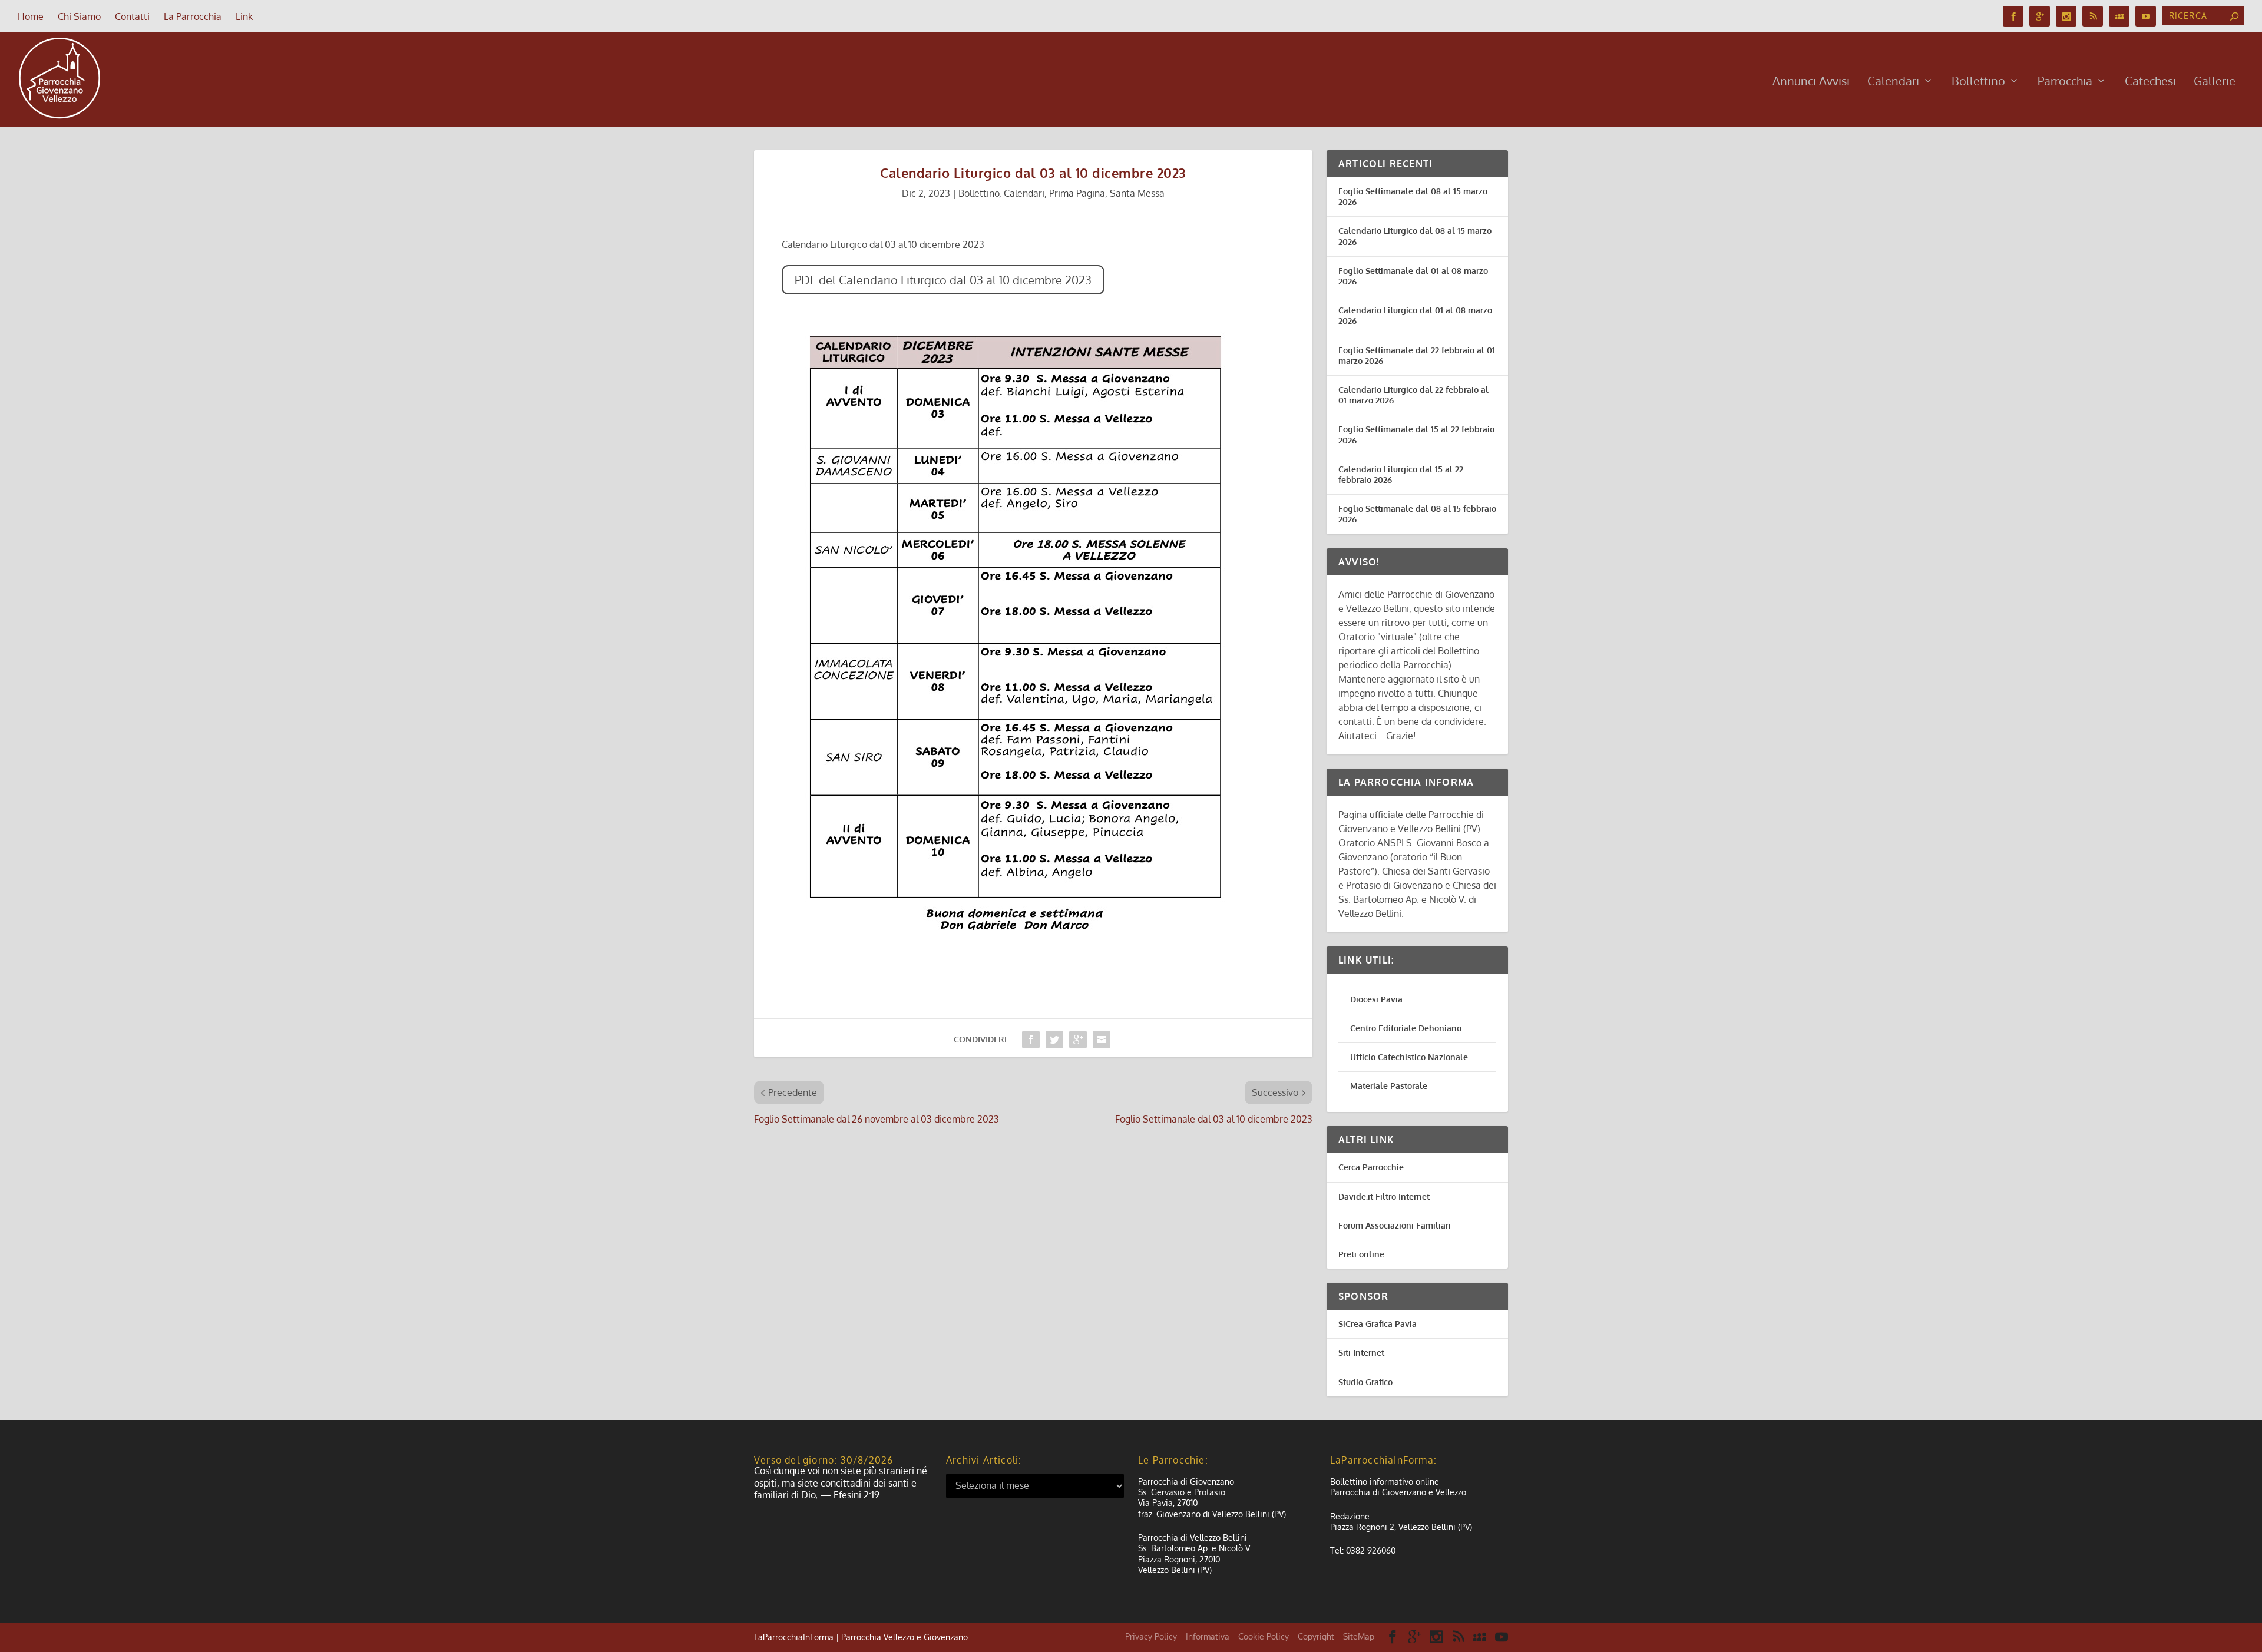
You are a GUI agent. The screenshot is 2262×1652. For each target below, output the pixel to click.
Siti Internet (1361, 1353)
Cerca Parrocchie (1371, 1167)
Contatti (132, 16)
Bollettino (1978, 82)
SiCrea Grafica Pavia (1378, 1324)
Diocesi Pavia (1376, 999)
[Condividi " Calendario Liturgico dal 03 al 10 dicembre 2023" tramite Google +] (1078, 1039)
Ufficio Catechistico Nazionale (1409, 1057)
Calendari (1893, 82)
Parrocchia (2065, 82)
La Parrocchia (193, 16)
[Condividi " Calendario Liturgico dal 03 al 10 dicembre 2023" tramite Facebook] (1031, 1039)
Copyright (1316, 1636)
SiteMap (1359, 1636)
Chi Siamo (79, 16)
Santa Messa (1137, 193)
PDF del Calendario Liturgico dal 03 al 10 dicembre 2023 (943, 280)
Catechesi (2150, 82)
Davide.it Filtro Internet (1384, 1196)
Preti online (1361, 1254)
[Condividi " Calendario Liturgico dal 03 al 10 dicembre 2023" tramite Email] (1102, 1039)
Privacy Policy (1151, 1636)
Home (31, 16)
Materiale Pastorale (1389, 1086)
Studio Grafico (1365, 1382)
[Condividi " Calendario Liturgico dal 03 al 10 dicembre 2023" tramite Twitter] (1054, 1039)
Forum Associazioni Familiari (1395, 1225)
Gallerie (2215, 82)
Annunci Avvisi (1811, 82)
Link (244, 16)
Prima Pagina (1077, 193)
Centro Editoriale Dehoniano (1406, 1028)
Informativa (1208, 1636)
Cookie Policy (1264, 1636)
